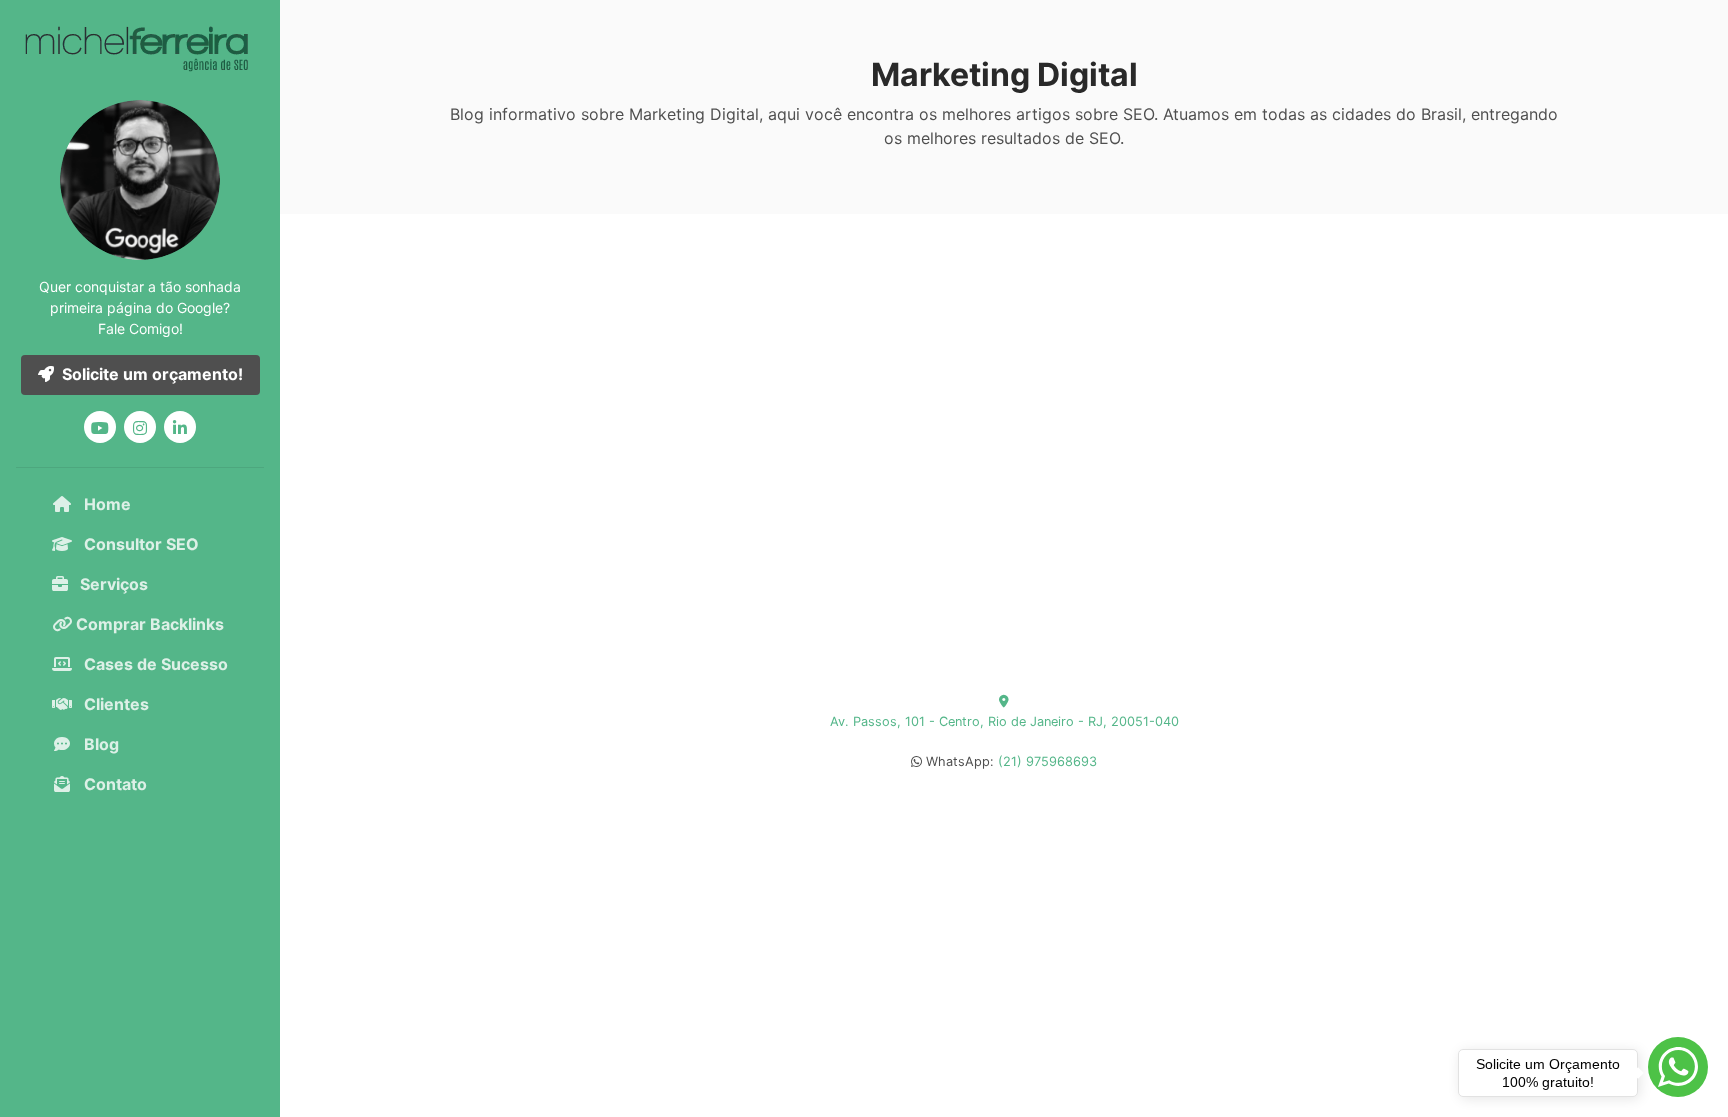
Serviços (112, 584)
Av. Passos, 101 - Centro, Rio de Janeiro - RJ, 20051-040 (1004, 721)
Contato (113, 784)
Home (105, 504)
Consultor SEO (139, 544)
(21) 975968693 (1047, 761)
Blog (99, 744)
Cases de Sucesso (154, 664)
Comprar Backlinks (148, 624)
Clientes (114, 704)
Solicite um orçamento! (152, 374)
